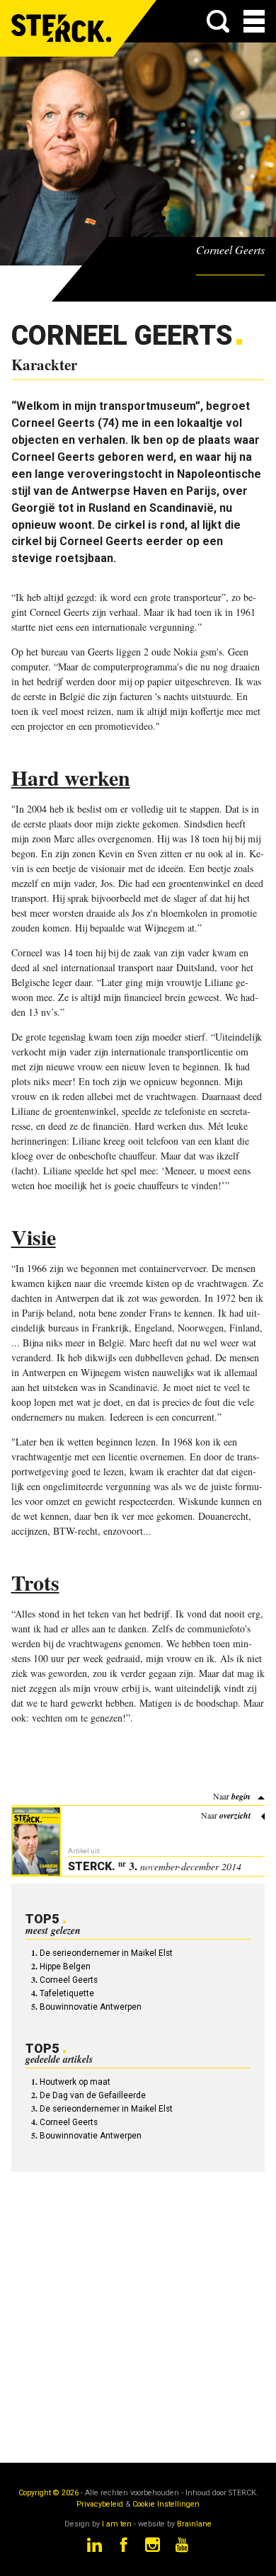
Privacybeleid (100, 2504)
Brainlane (194, 2524)
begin (241, 1796)
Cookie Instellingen (166, 2504)
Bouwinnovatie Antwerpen (91, 2007)
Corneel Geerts (69, 1980)
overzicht (235, 1815)
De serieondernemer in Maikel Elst (106, 1953)
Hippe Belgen (65, 1967)
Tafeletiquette (67, 1993)
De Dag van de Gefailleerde (93, 2095)
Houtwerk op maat (75, 2082)
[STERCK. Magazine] (62, 28)
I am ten (117, 2524)
